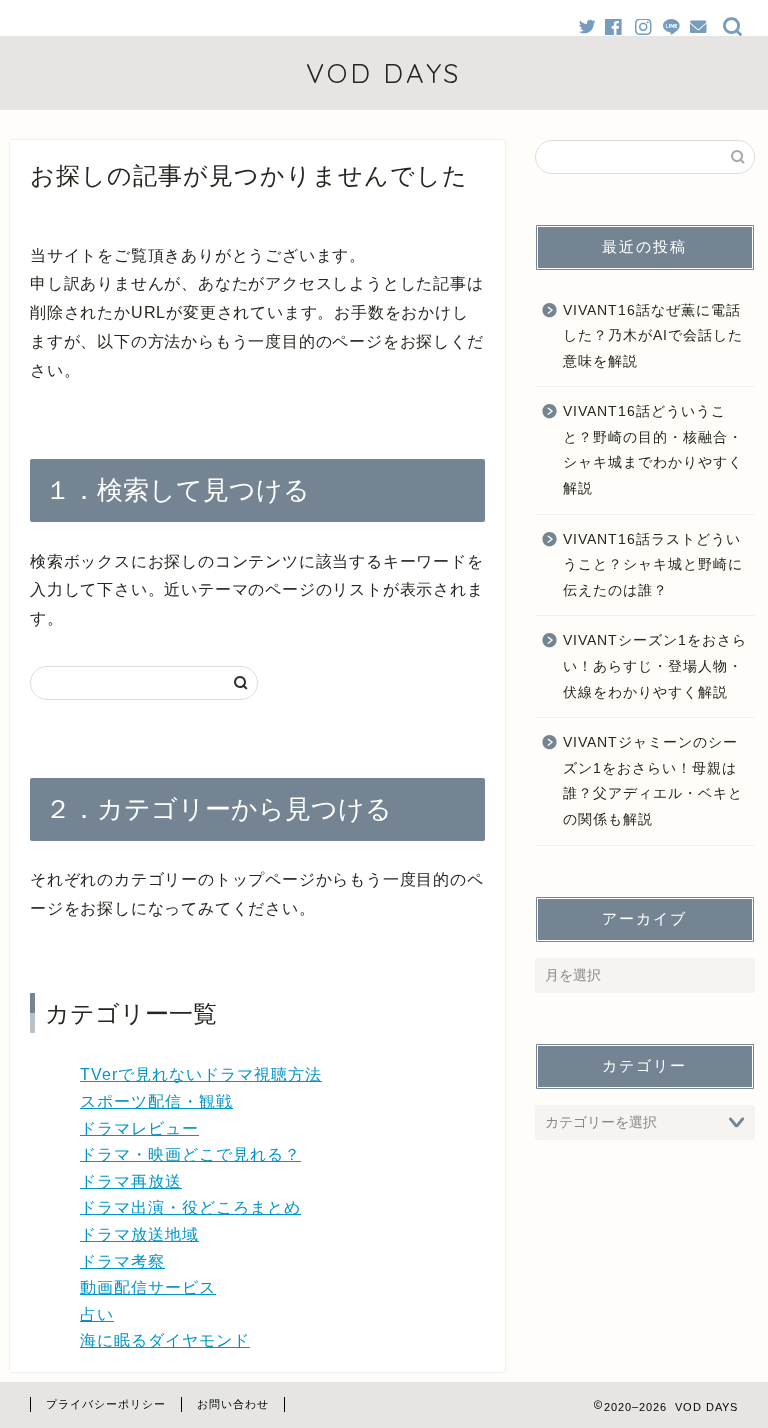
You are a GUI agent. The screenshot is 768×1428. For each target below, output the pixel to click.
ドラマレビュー (139, 1128)
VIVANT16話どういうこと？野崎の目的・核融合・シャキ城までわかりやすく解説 (653, 450)
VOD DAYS (384, 73)
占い (97, 1314)
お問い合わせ (233, 1404)
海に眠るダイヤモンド (165, 1340)
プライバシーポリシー (106, 1404)
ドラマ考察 (122, 1261)
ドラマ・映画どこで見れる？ (190, 1154)
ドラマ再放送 (131, 1181)
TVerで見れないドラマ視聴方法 (201, 1074)
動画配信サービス (148, 1287)
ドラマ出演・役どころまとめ (190, 1207)
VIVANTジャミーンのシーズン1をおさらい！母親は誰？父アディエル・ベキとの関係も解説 (653, 781)
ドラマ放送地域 (139, 1234)
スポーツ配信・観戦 (156, 1101)
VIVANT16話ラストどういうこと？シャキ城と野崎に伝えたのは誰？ (653, 565)
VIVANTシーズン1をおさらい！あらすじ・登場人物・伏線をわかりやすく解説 (655, 666)
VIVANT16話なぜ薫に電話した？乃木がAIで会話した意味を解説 (653, 336)
